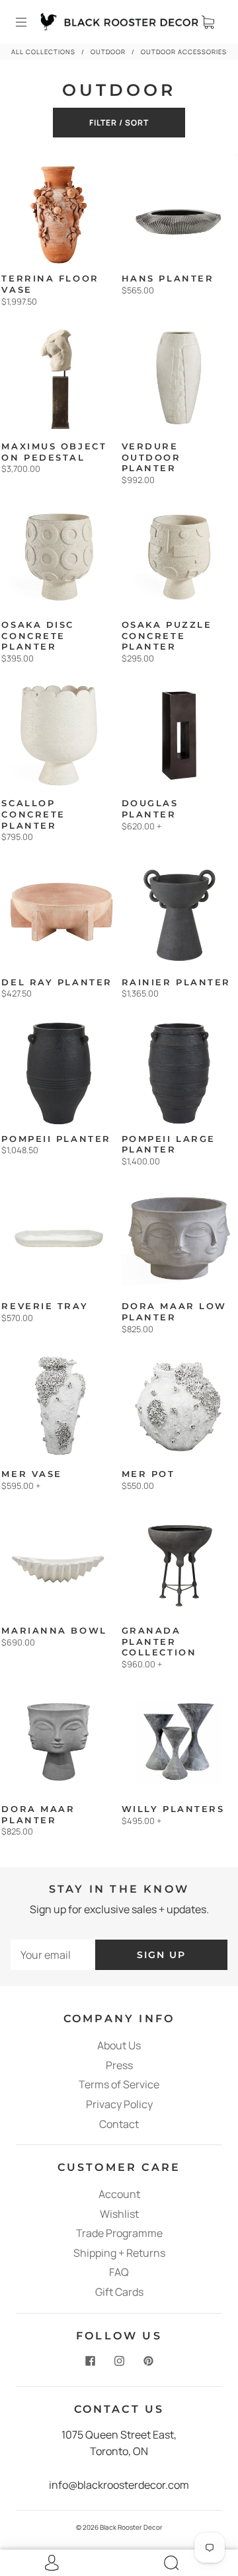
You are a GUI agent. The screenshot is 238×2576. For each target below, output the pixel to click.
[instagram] (119, 2361)
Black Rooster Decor (131, 2527)
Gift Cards (119, 2292)
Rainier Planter (176, 982)
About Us (119, 2045)
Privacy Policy (119, 2104)
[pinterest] (148, 2361)
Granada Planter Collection (159, 1642)
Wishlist (119, 2214)
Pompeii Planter (56, 1139)
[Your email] (53, 1955)
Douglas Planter (150, 809)
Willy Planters (173, 1809)
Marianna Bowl (54, 1631)
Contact (119, 2124)
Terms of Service (119, 2084)
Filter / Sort (119, 123)
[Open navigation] (30, 22)
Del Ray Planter (57, 982)
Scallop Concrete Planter (33, 814)
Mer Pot (148, 1474)
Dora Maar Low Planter (174, 1312)
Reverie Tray (45, 1306)
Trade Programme (119, 2233)
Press (119, 2065)
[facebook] (90, 2361)
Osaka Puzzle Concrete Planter (167, 636)
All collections (43, 52)
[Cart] (208, 22)
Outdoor (108, 52)
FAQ (119, 2272)
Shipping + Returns (119, 2253)
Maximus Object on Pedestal (54, 452)
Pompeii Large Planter (169, 1145)
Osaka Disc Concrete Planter (38, 636)
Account (119, 2194)
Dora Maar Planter (38, 1815)
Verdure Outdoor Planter (151, 457)
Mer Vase (31, 1474)
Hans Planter (168, 279)
